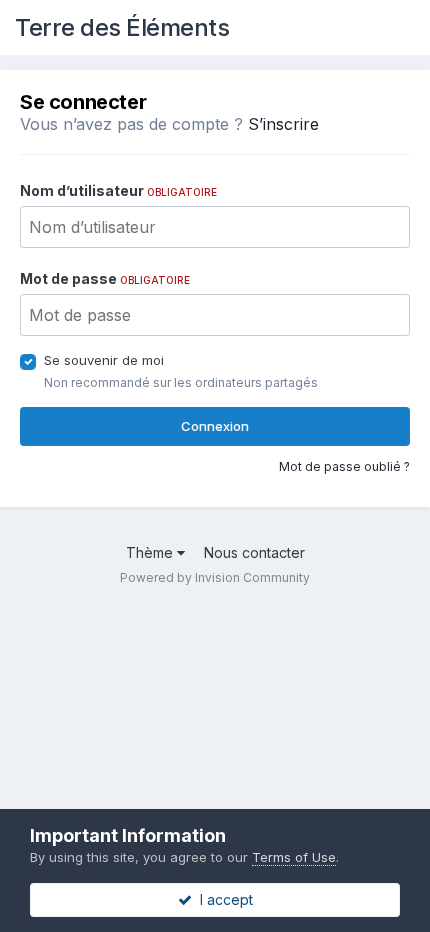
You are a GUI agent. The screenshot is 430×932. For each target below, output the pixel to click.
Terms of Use (294, 857)
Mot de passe (105, 278)
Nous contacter (254, 552)
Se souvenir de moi (104, 360)
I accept (222, 899)
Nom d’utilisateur (118, 190)
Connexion (215, 426)
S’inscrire (283, 124)
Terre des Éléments (122, 27)
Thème (151, 552)
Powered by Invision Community (215, 577)
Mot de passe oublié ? (344, 466)
